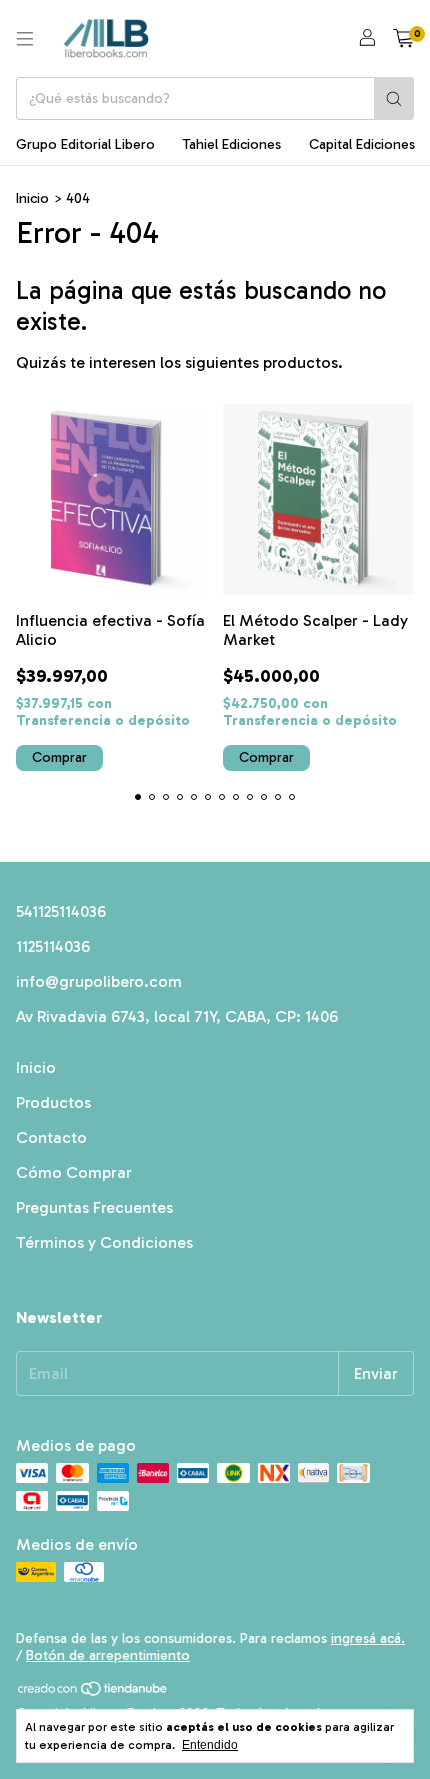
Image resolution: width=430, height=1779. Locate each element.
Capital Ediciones (362, 144)
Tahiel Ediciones (232, 144)
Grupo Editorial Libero (85, 144)
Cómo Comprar (74, 1172)
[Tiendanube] (93, 1692)
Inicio (32, 198)
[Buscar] (394, 98)
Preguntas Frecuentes (94, 1207)
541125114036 (61, 911)
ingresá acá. (368, 1638)
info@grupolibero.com (99, 981)
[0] (403, 39)
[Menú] (25, 39)
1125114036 (53, 946)
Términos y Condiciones (104, 1242)
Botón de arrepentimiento (108, 1655)
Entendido (210, 1745)
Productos (53, 1102)
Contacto (51, 1137)
